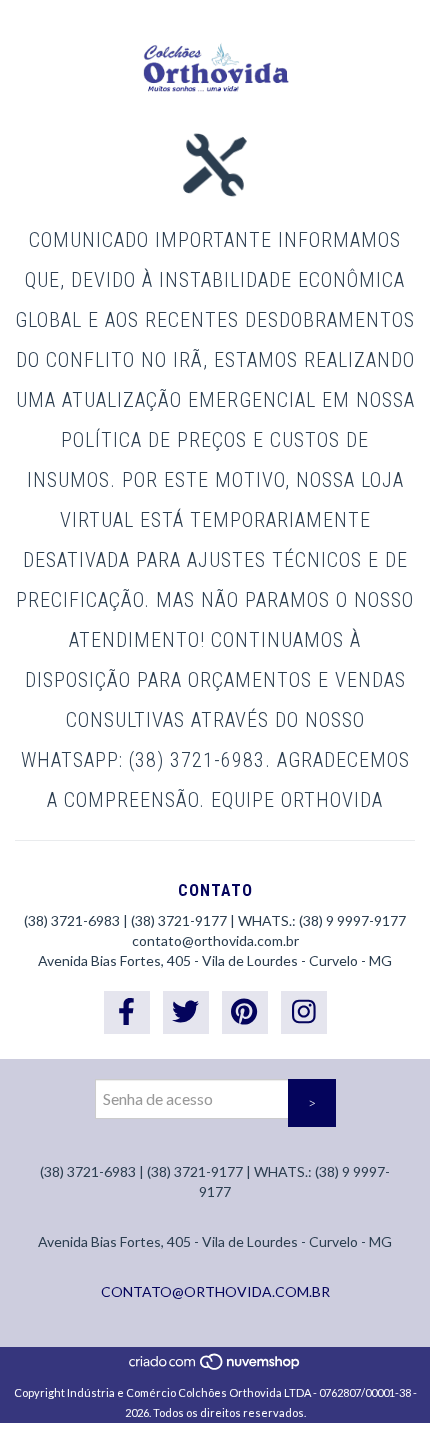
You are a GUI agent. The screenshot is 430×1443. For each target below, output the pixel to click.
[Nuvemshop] (215, 1366)
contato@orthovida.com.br (215, 940)
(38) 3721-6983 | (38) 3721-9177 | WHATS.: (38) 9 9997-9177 (215, 920)
